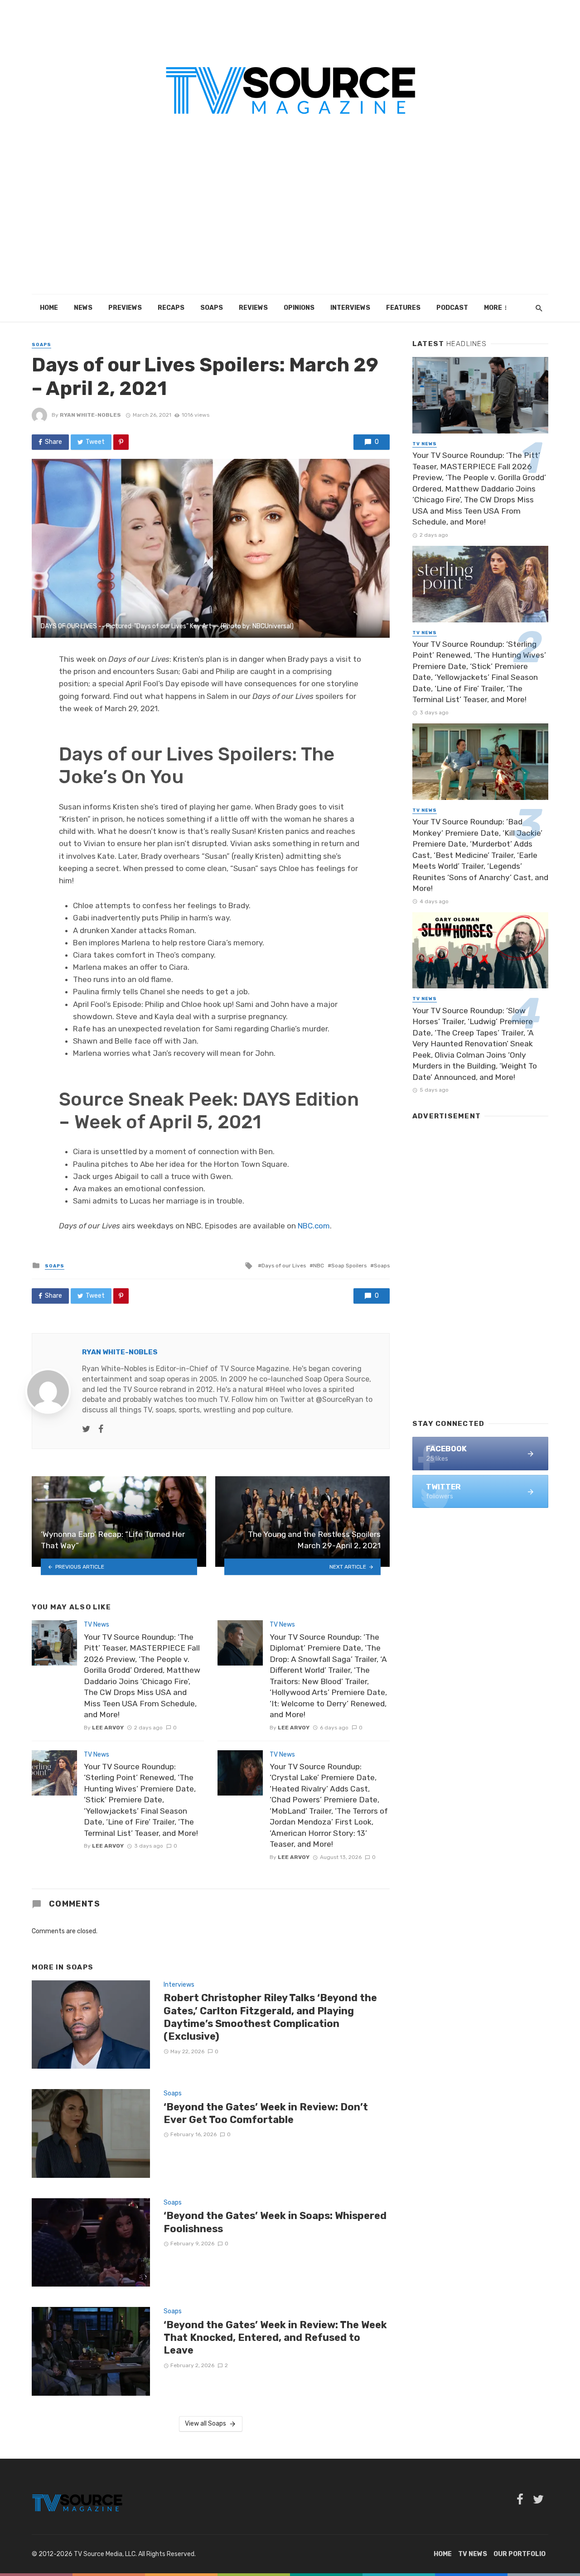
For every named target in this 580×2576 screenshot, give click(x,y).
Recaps (171, 308)
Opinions (299, 308)
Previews (125, 308)
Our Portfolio (520, 2554)
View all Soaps (205, 2424)
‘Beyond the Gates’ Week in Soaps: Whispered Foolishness (275, 2222)
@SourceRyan (340, 1399)
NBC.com (314, 1226)
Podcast (452, 308)
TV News (97, 1625)
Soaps (212, 308)
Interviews (350, 308)
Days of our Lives (284, 1266)
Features (403, 308)
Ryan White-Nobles (90, 415)
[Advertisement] (290, 226)
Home (49, 308)
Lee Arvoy (108, 1728)
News (83, 308)
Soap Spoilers (349, 1266)
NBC (319, 1266)
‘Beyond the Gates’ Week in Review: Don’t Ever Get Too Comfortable (266, 2113)
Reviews (253, 308)
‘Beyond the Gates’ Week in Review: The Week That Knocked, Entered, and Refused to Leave (275, 2338)
